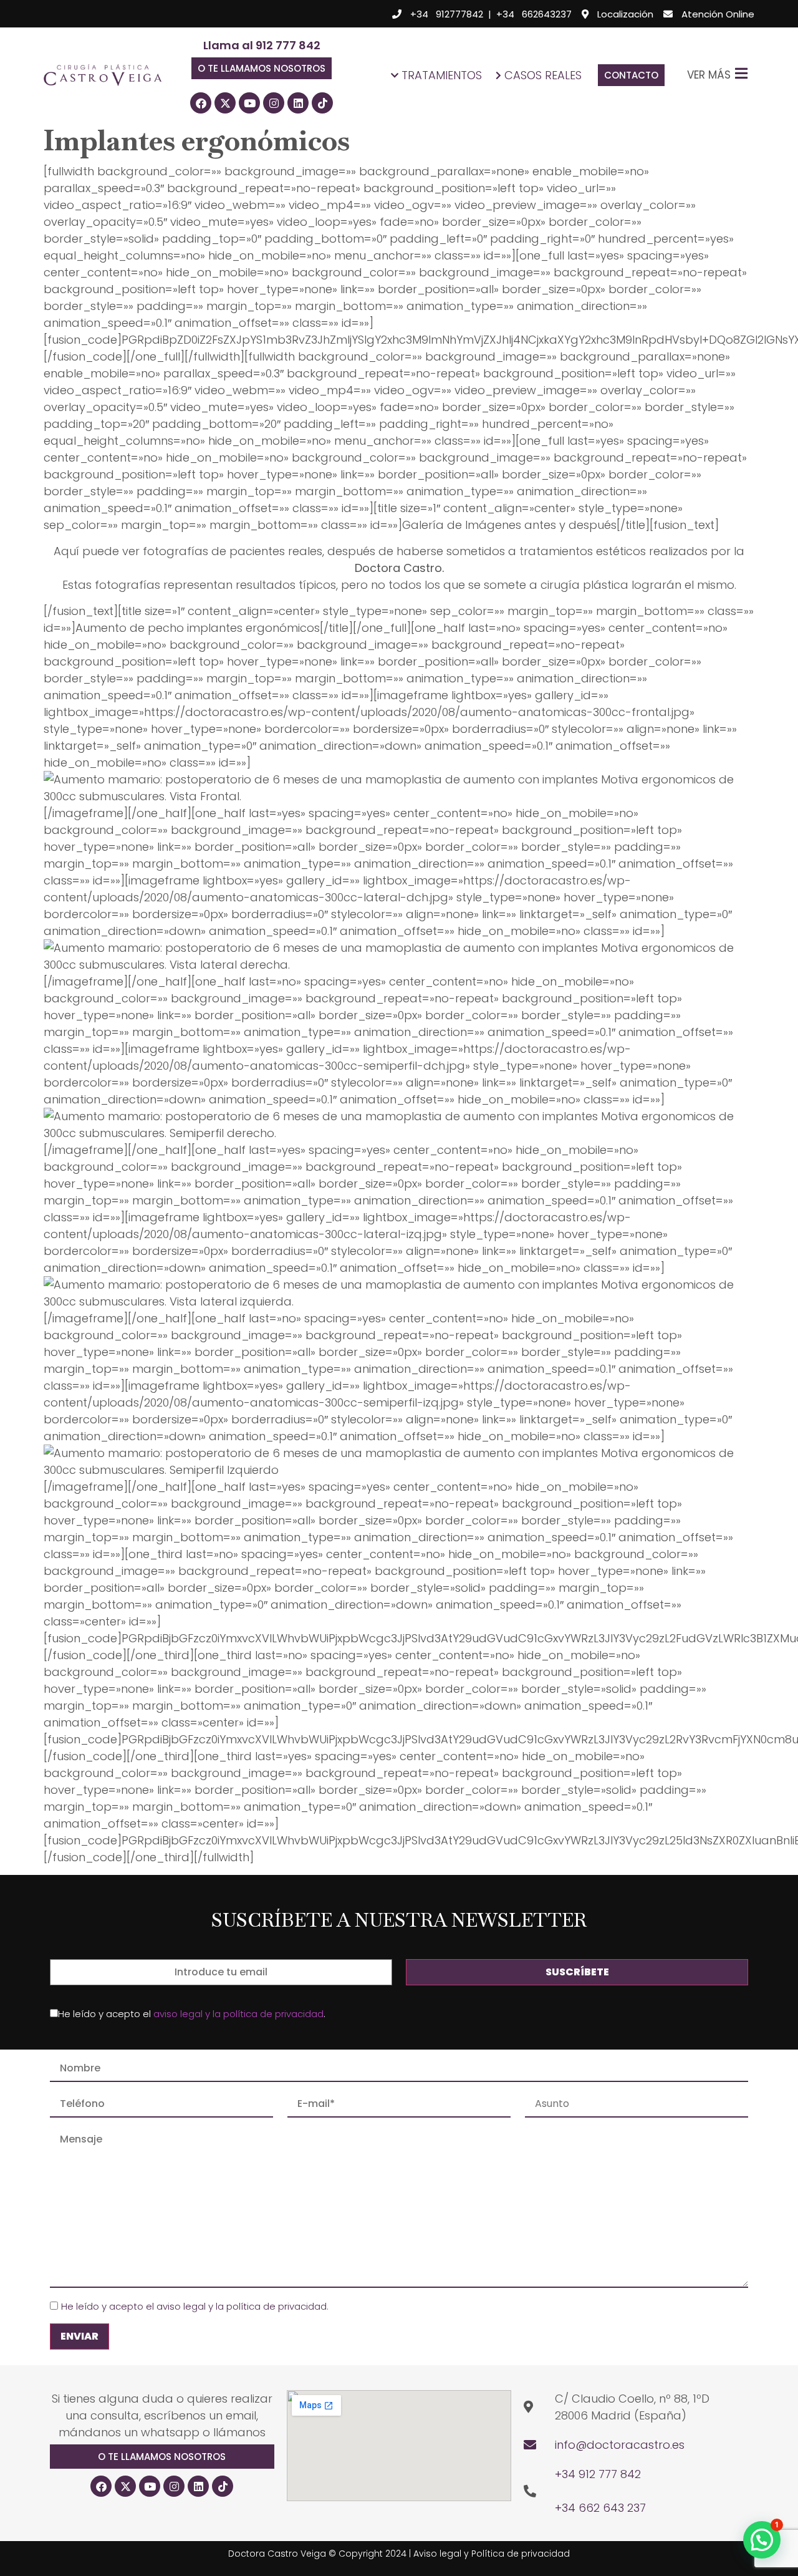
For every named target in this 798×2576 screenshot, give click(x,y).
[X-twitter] (225, 103)
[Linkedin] (298, 103)
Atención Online (718, 14)
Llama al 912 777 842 (262, 45)
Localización (625, 14)
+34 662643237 (534, 14)
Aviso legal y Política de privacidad (492, 2554)
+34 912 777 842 (598, 2474)
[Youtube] (249, 103)
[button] (262, 68)
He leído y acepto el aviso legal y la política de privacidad (194, 2306)
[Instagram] (274, 103)
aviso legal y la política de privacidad (238, 2014)
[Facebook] (201, 103)
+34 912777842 (447, 14)
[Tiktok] (322, 103)
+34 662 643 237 (600, 2508)
